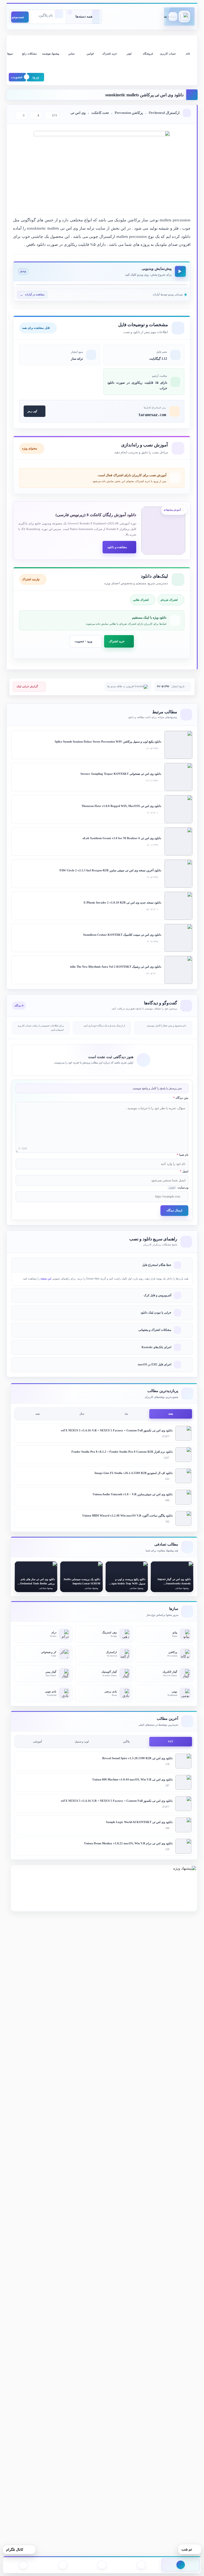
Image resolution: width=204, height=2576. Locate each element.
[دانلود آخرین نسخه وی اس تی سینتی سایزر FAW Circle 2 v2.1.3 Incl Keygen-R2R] (178, 874)
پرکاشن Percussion (129, 113)
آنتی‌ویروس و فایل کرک (158, 1295)
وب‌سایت (179, 1187)
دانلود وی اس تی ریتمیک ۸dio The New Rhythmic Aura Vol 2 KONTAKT (116, 967)
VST (171, 1742)
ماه (126, 1414)
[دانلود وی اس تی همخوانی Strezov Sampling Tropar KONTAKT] (178, 777)
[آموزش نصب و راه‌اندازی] (102, 2565)
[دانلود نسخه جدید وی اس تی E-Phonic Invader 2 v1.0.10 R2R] (178, 906)
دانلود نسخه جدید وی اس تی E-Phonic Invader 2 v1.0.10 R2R (122, 902)
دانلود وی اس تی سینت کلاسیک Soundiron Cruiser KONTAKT (122, 935)
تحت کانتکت (100, 113)
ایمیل (184, 1171)
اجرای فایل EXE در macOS (155, 1364)
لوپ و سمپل (82, 1742)
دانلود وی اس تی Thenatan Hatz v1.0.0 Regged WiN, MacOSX (121, 806)
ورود (35, 77)
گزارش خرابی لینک (27, 686)
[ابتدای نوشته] (181, 2565)
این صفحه (46, 1279)
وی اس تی (78, 113)
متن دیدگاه (181, 1098)
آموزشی (37, 1742)
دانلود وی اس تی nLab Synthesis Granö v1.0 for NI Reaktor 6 (122, 838)
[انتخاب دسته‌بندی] (84, 17)
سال (82, 1414)
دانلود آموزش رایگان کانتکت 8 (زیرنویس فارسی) (96, 515)
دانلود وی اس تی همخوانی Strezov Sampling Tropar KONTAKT (121, 774)
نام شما (183, 1155)
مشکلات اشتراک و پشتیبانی (155, 1330)
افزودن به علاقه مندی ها (121, 686)
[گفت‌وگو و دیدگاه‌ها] (23, 2565)
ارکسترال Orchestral (164, 113)
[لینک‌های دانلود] (63, 2565)
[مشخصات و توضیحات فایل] (141, 2565)
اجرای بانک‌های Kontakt (156, 1347)
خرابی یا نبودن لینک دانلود (156, 1312)
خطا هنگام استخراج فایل (157, 1265)
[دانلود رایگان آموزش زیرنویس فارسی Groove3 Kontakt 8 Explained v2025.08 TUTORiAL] (163, 531)
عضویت (17, 77)
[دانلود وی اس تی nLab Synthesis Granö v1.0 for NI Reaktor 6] (178, 841)
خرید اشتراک (117, 641)
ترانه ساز (77, 359)
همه (37, 1414)
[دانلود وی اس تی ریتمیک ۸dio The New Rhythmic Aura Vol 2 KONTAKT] (178, 970)
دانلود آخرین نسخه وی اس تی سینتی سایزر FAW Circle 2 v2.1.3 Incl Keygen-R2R (110, 870)
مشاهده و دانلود (117, 547)
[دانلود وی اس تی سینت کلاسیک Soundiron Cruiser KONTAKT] (178, 938)
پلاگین (126, 1742)
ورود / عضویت (83, 641)
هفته (171, 1414)
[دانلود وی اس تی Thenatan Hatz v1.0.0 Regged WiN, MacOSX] (178, 809)
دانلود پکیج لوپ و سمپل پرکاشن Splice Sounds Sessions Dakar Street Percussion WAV (108, 742)
